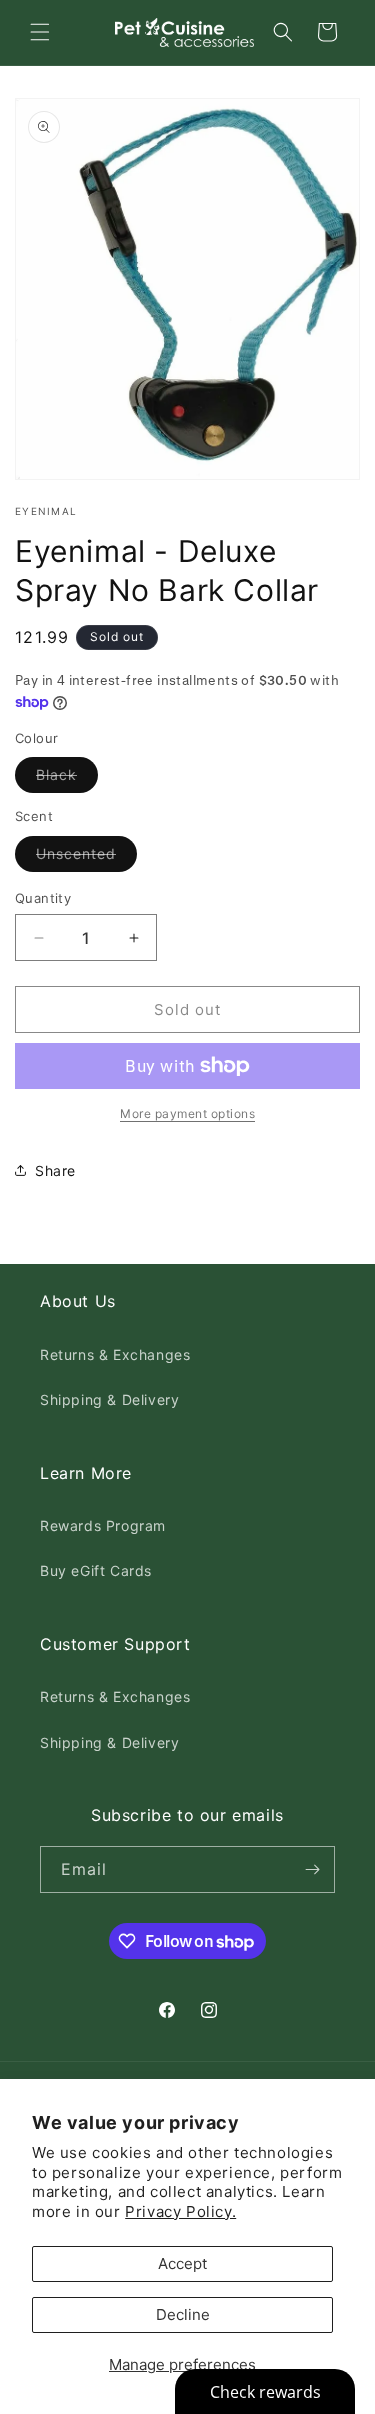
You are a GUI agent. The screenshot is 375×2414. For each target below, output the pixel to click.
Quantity (43, 898)
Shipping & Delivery (109, 1399)
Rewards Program (103, 1525)
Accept (182, 2263)
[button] (40, 32)
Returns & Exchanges (115, 1354)
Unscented (86, 858)
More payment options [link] (187, 1113)
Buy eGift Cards (96, 1570)
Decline (183, 2314)
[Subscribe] (312, 1869)
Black (67, 779)
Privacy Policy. (180, 2211)
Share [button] (55, 1170)
